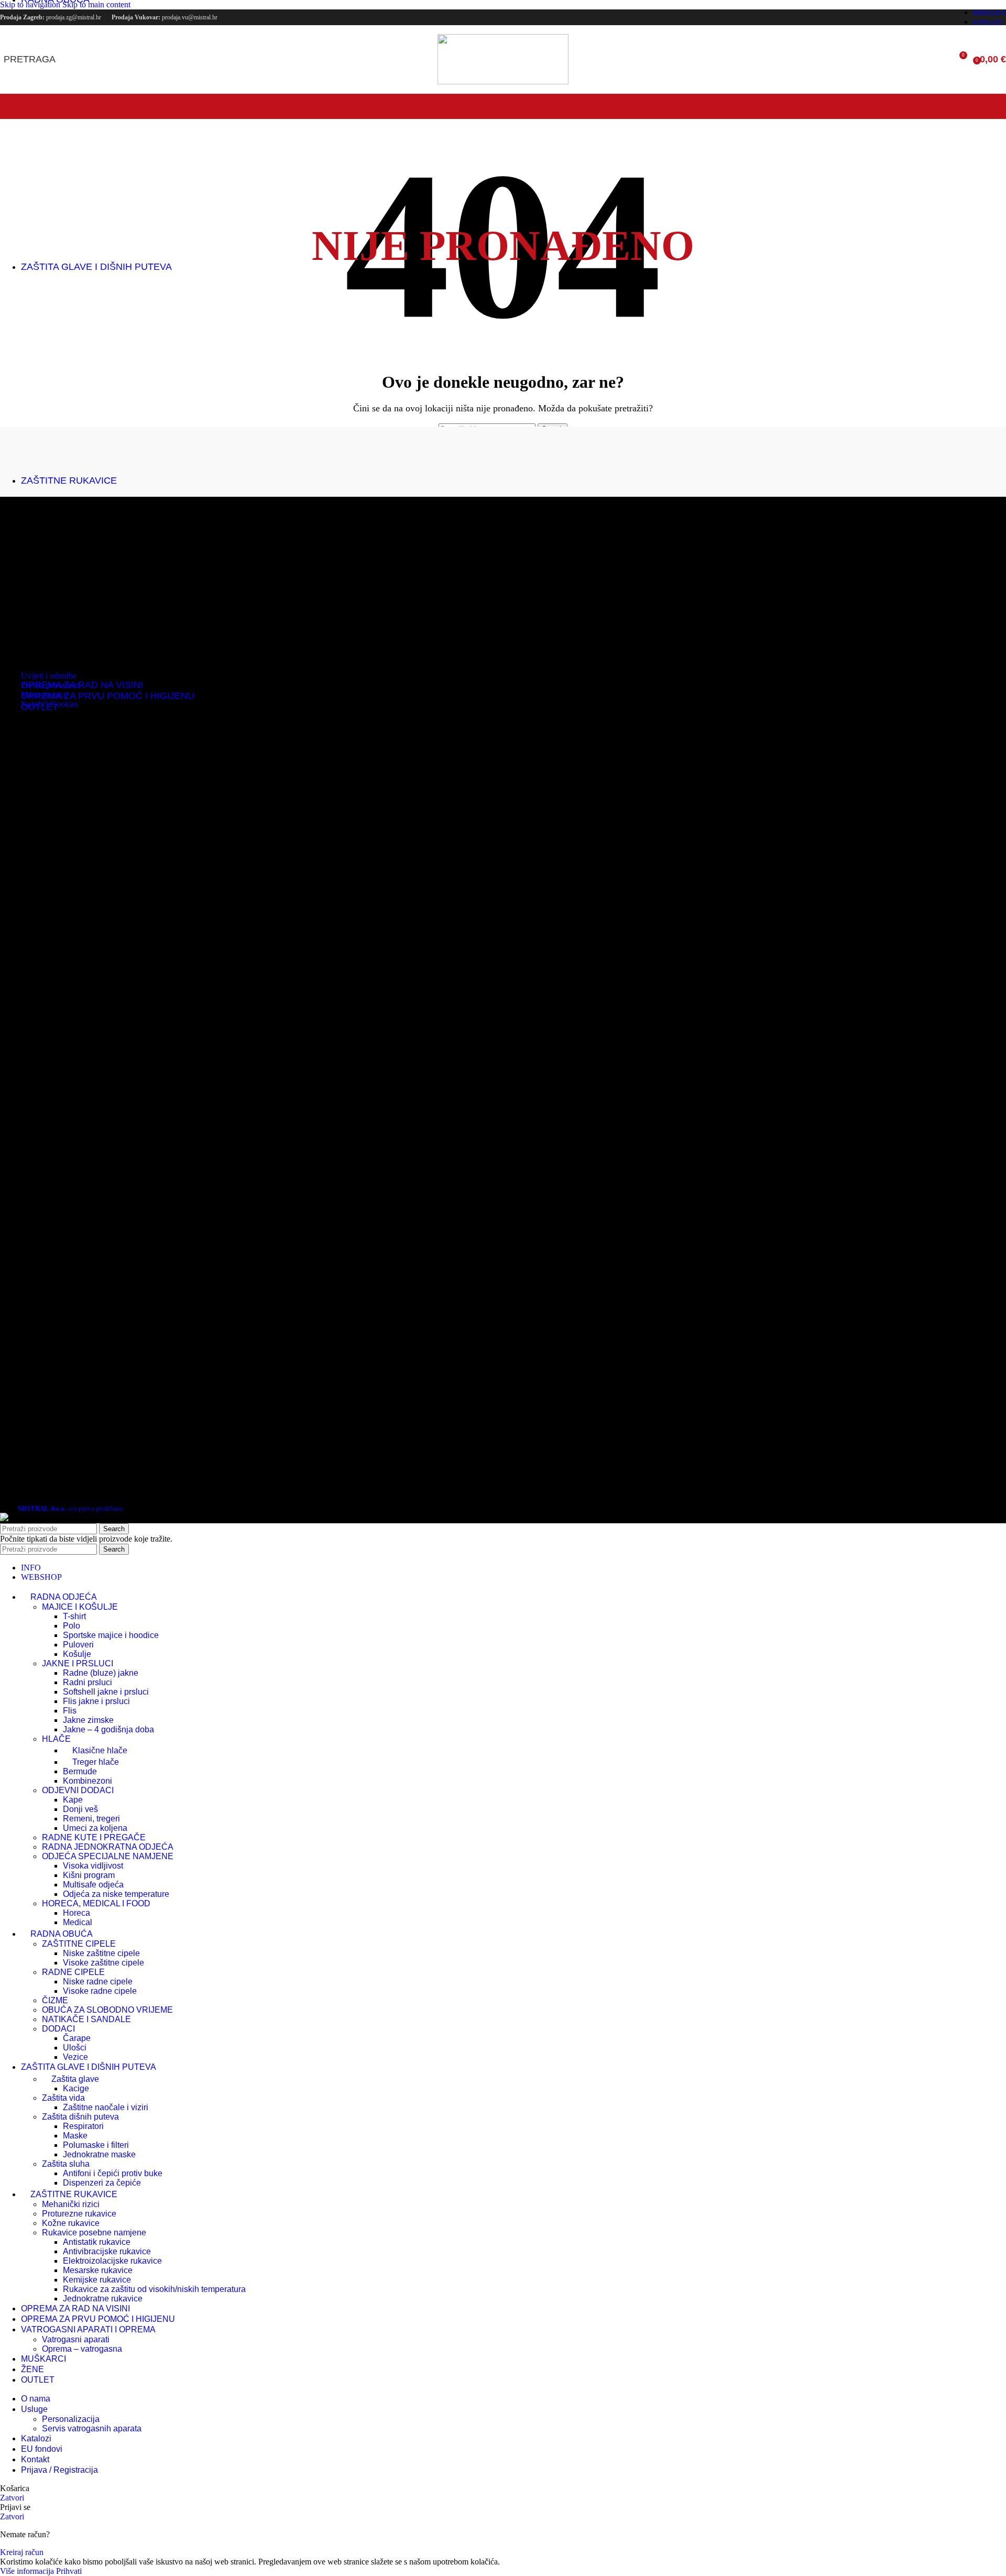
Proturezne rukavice (79, 2214)
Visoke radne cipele (100, 1991)
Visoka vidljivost (93, 1866)
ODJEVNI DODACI (78, 1790)
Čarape (77, 2038)
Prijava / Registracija (59, 2470)
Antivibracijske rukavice (107, 2251)
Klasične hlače (100, 1750)
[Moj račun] (939, 59)
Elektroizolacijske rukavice (112, 2261)
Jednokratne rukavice (103, 2299)
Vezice (75, 2057)
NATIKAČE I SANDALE (86, 2019)
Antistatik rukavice (97, 2242)
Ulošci (75, 2048)
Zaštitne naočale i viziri (106, 2107)
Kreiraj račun (22, 2552)
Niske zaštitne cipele (101, 1953)
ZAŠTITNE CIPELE (79, 1944)
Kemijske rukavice (97, 2280)
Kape (73, 1800)
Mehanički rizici (71, 2204)
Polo (72, 1626)
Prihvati (69, 2571)
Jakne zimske (88, 1720)
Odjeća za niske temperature (116, 1894)
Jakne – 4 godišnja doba (108, 1729)
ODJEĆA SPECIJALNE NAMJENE (108, 1856)
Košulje (77, 1654)
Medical (78, 1922)
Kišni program (89, 1875)
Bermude (80, 1771)
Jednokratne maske (99, 2154)
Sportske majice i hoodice (111, 1635)
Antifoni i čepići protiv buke (113, 2173)
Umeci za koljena (95, 1828)
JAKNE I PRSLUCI (78, 1663)
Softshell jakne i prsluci (106, 1692)
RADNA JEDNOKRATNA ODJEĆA (108, 1847)
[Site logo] (503, 81)
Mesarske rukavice (98, 2270)
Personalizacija (71, 2419)
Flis (70, 1711)
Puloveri (78, 1645)
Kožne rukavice (71, 2223)
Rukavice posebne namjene (94, 2233)
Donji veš (80, 1809)
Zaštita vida (63, 2098)
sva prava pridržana (70, 1508)
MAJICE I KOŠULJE (80, 1607)
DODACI (58, 2029)
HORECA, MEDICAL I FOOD (96, 1903)
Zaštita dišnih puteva (80, 2117)
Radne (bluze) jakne (101, 1673)
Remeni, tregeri (91, 1819)
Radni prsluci (88, 1682)
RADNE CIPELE (73, 1972)
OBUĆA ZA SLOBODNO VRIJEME (107, 2010)
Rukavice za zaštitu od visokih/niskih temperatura (154, 2289)
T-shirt (74, 1616)
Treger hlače (96, 1762)
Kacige (76, 2088)
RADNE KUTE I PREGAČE (94, 1837)
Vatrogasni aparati (76, 2339)
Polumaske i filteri (96, 2145)
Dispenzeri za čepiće (102, 2183)
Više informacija (28, 2571)
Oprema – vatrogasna (82, 2349)
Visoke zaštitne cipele (103, 1963)
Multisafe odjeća (93, 1885)
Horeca (76, 1913)
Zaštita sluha (66, 2164)
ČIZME (55, 2000)
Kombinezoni (88, 1781)
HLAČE (56, 1739)
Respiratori (83, 2126)
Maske (75, 2136)
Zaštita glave (75, 2079)
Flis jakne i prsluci (96, 1701)
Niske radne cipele (98, 1982)
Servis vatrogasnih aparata (92, 2428)
